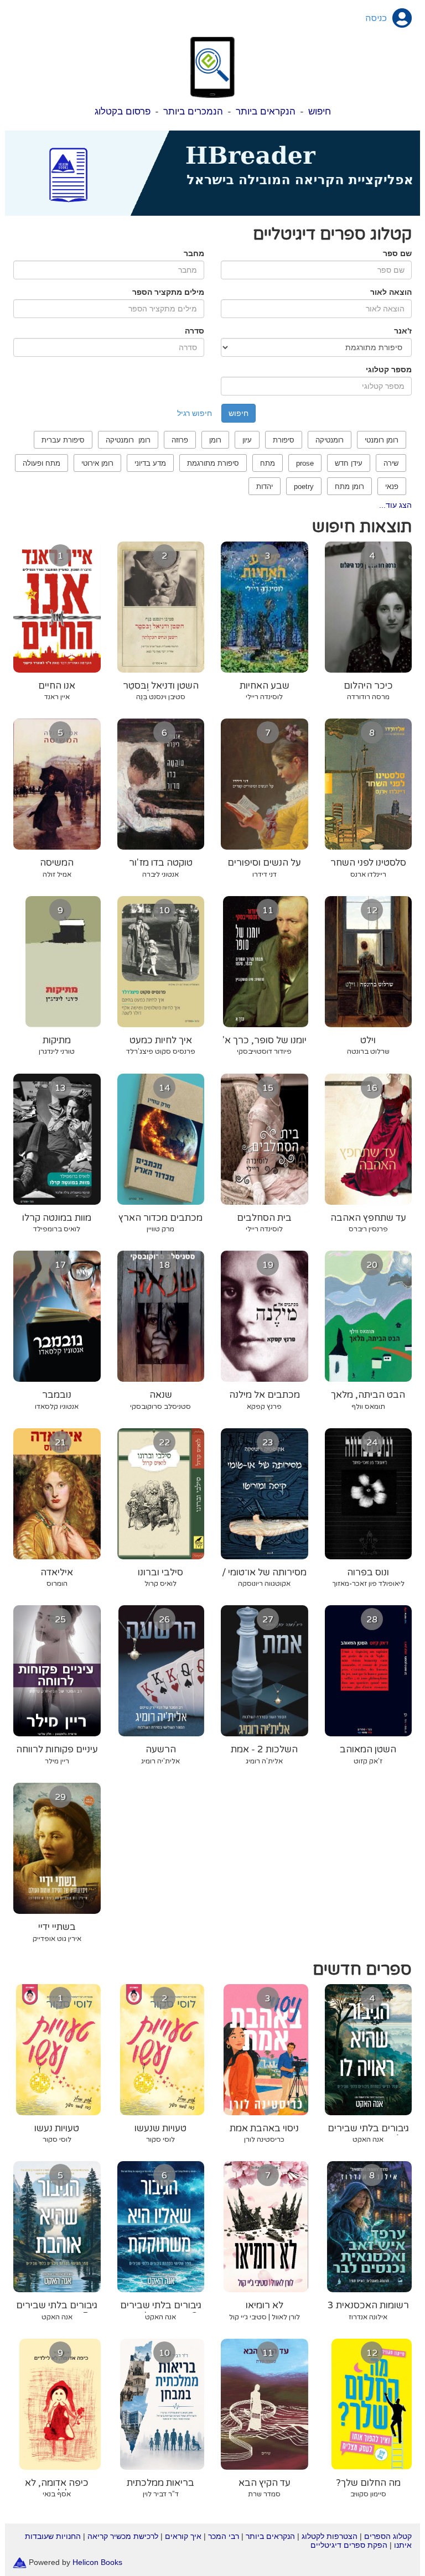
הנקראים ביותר (266, 111)
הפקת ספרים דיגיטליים (349, 2545)
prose (305, 463)
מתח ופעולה (42, 463)
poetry (304, 486)
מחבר (194, 253)
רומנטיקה (330, 440)
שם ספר (397, 253)
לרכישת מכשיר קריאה (123, 2536)
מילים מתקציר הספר (168, 292)
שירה (391, 463)
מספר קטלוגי (389, 370)
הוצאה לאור (391, 292)
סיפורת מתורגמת (213, 463)
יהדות (265, 486)
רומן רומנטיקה (128, 440)
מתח (268, 463)
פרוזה (180, 440)
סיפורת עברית (63, 440)
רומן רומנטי (382, 440)
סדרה (195, 331)
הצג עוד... (395, 505)
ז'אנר (403, 331)
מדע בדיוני (150, 463)
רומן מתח (349, 486)
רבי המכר (224, 2536)
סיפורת (284, 440)
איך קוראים (183, 2536)
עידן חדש (349, 463)
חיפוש (320, 111)
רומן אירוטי (97, 463)
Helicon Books (97, 2562)
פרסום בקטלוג (123, 111)
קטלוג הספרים (388, 2536)
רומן (215, 440)
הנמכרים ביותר (193, 111)
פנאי (392, 486)
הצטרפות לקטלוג (330, 2536)
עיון (247, 440)
